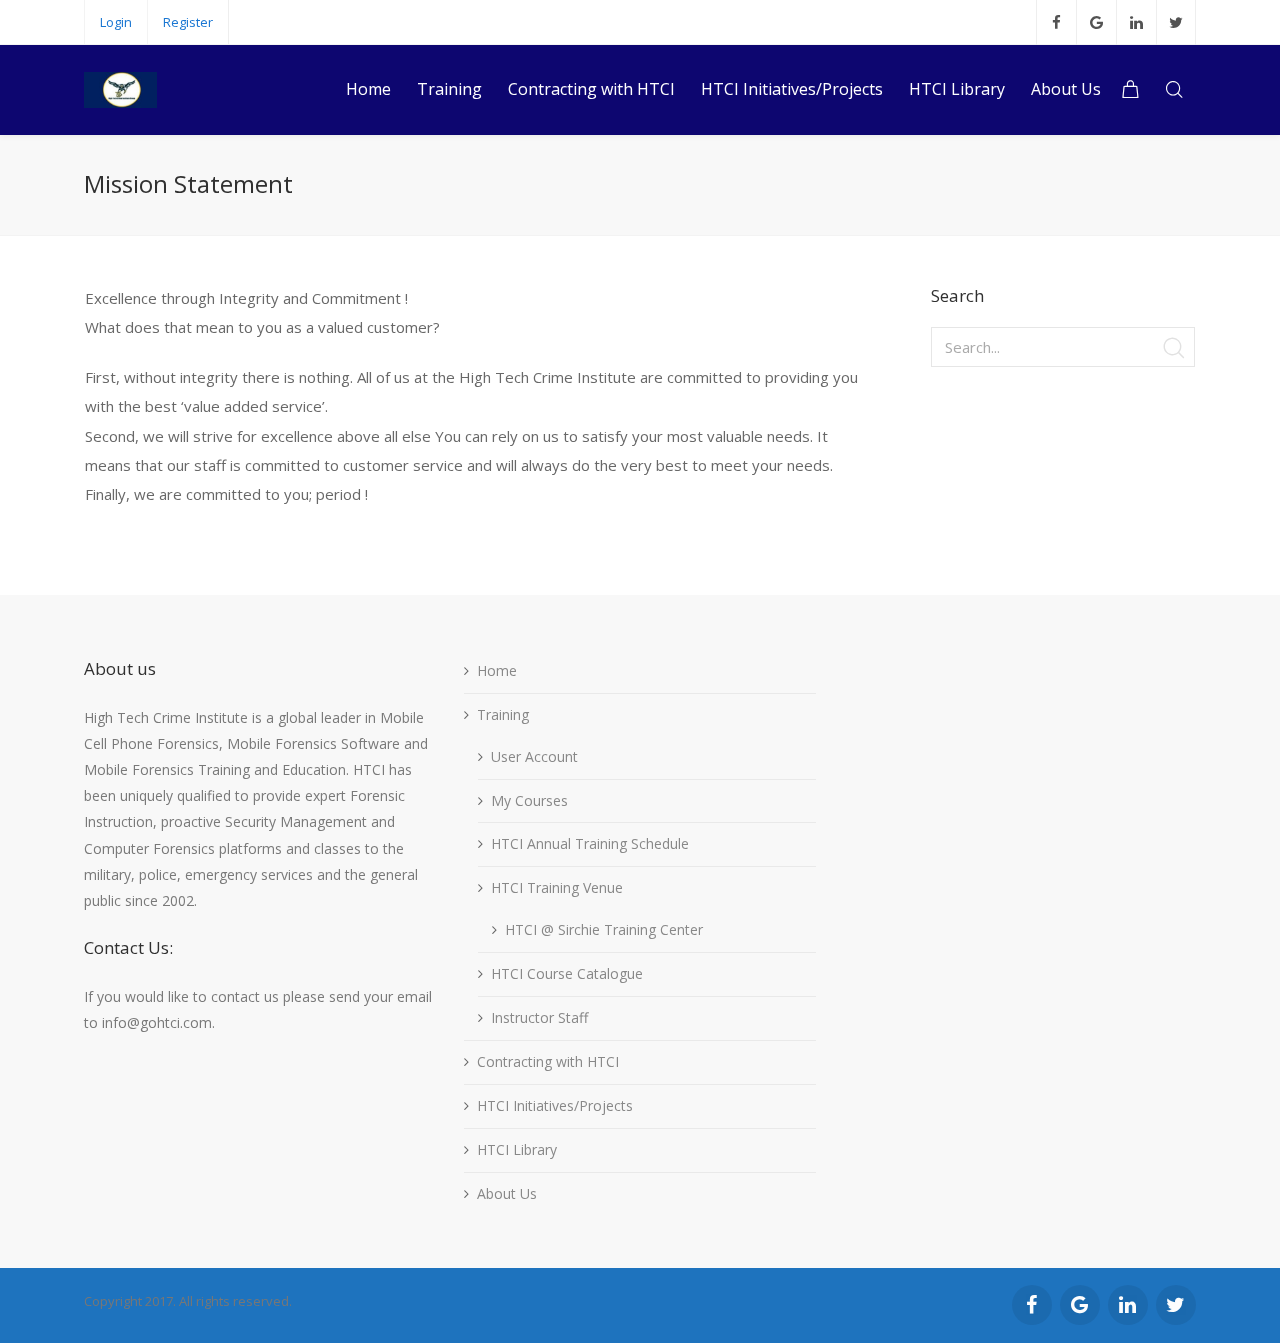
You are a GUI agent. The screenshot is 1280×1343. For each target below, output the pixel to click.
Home (497, 670)
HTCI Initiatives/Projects (555, 1105)
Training (503, 714)
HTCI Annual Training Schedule (590, 843)
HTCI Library (517, 1149)
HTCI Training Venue (557, 887)
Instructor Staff (539, 1017)
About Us (507, 1193)
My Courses (529, 800)
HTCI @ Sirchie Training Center (604, 929)
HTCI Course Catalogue (567, 973)
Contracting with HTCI (548, 1061)
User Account (534, 756)
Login (116, 22)
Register (188, 22)
